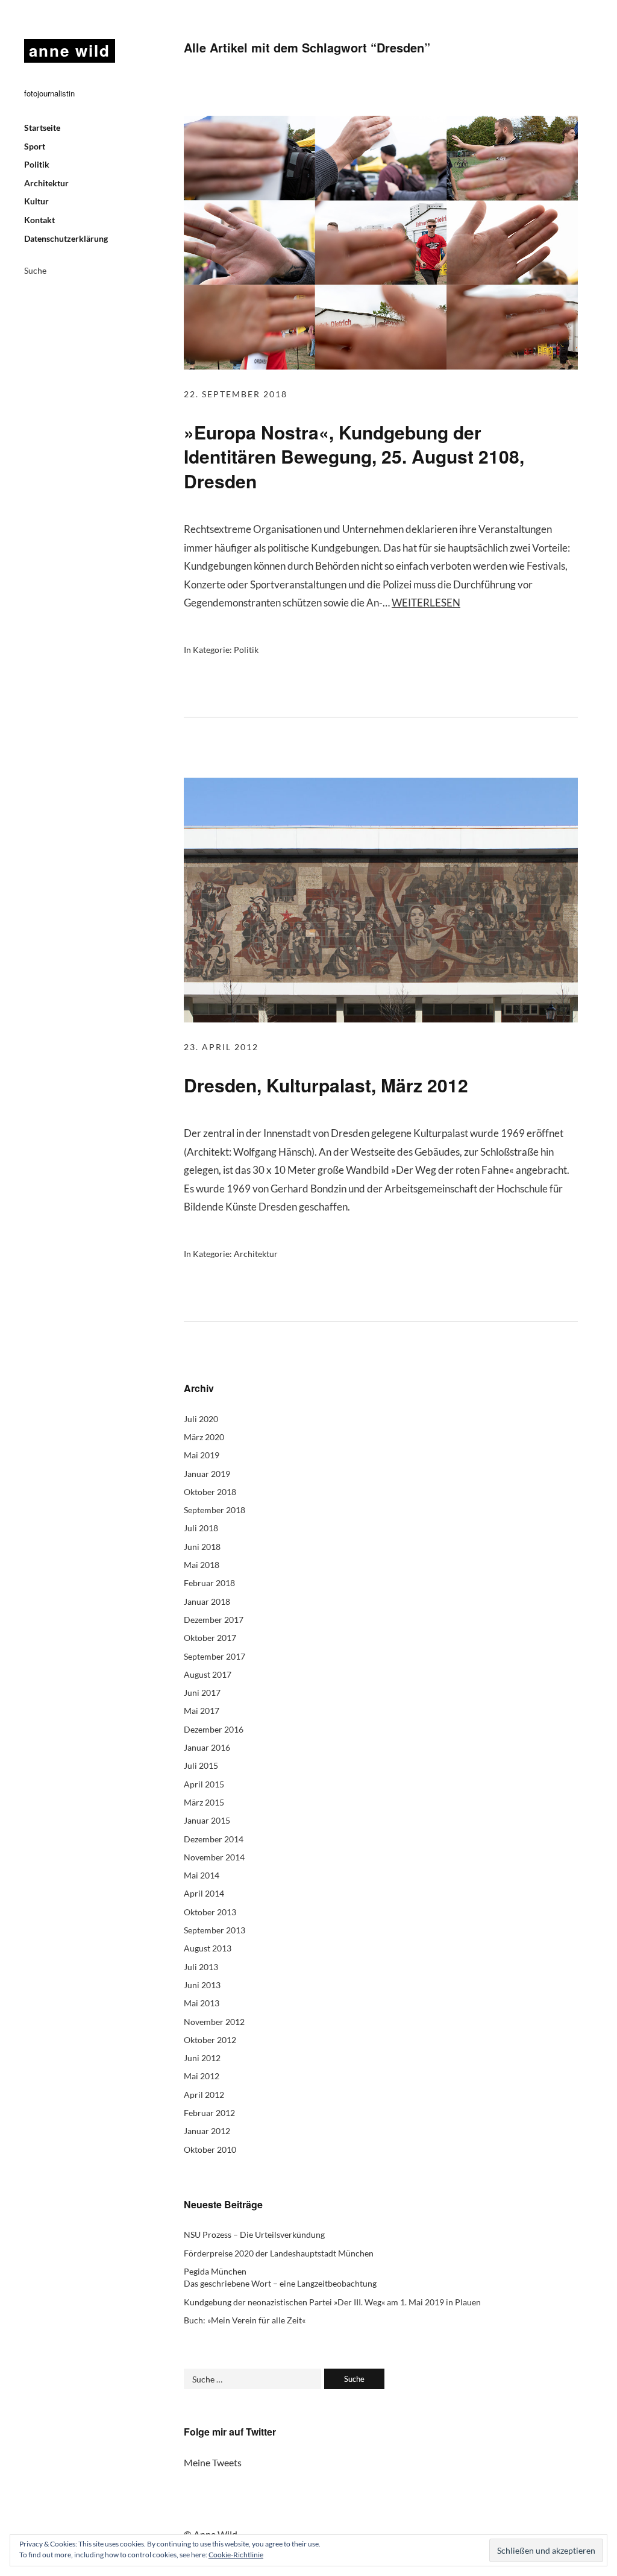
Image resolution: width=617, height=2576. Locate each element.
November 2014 (214, 1857)
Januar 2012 (207, 2131)
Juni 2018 (202, 1547)
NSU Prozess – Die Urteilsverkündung (254, 2234)
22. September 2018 (236, 394)
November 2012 (214, 2022)
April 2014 (204, 1893)
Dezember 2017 (214, 1620)
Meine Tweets (213, 2462)
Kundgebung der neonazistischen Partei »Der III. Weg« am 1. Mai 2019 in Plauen (332, 2302)
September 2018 (215, 1510)
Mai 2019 (202, 1455)
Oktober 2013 (210, 1912)
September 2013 (215, 1930)
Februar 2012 (209, 2113)
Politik (37, 164)
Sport (35, 146)
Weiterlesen (426, 603)
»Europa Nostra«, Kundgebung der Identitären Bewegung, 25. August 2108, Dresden (354, 456)
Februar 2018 (209, 1583)
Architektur (46, 183)
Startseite (42, 128)
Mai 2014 (202, 1875)
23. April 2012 (221, 1047)
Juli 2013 (201, 1967)
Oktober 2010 (210, 2149)
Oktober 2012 (210, 2040)
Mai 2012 (202, 2076)
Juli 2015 (201, 1765)
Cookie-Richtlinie (236, 2555)
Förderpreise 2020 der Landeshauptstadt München (279, 2253)
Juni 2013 (202, 1985)
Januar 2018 (207, 1601)
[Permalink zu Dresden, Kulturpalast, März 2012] (381, 1019)
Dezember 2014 (214, 1839)
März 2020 (204, 1437)
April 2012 (204, 2095)
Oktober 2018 (210, 1492)
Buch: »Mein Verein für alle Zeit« (245, 2320)
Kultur (36, 201)
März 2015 (204, 1802)
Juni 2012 (202, 2058)
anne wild (70, 50)
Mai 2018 (202, 1565)
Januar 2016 (207, 1747)
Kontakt (39, 220)
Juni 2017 (202, 1693)
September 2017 (215, 1656)
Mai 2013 (202, 2003)
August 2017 (208, 1674)
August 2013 (208, 1948)
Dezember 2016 (214, 1729)
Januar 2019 (207, 1474)
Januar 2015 (207, 1820)
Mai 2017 (202, 1711)
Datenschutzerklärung (66, 238)
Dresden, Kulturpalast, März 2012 (326, 1085)
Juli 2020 (201, 1419)
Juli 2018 (201, 1528)
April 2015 (204, 1784)
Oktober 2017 (210, 1638)
